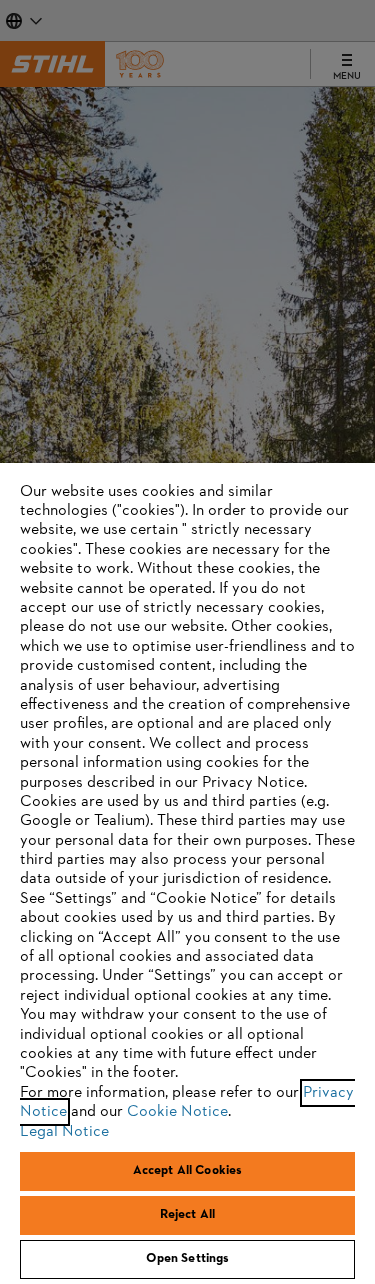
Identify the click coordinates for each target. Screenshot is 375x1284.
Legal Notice (64, 1132)
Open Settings (188, 1259)
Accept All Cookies (187, 1171)
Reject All (187, 1215)
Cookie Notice (177, 1112)
